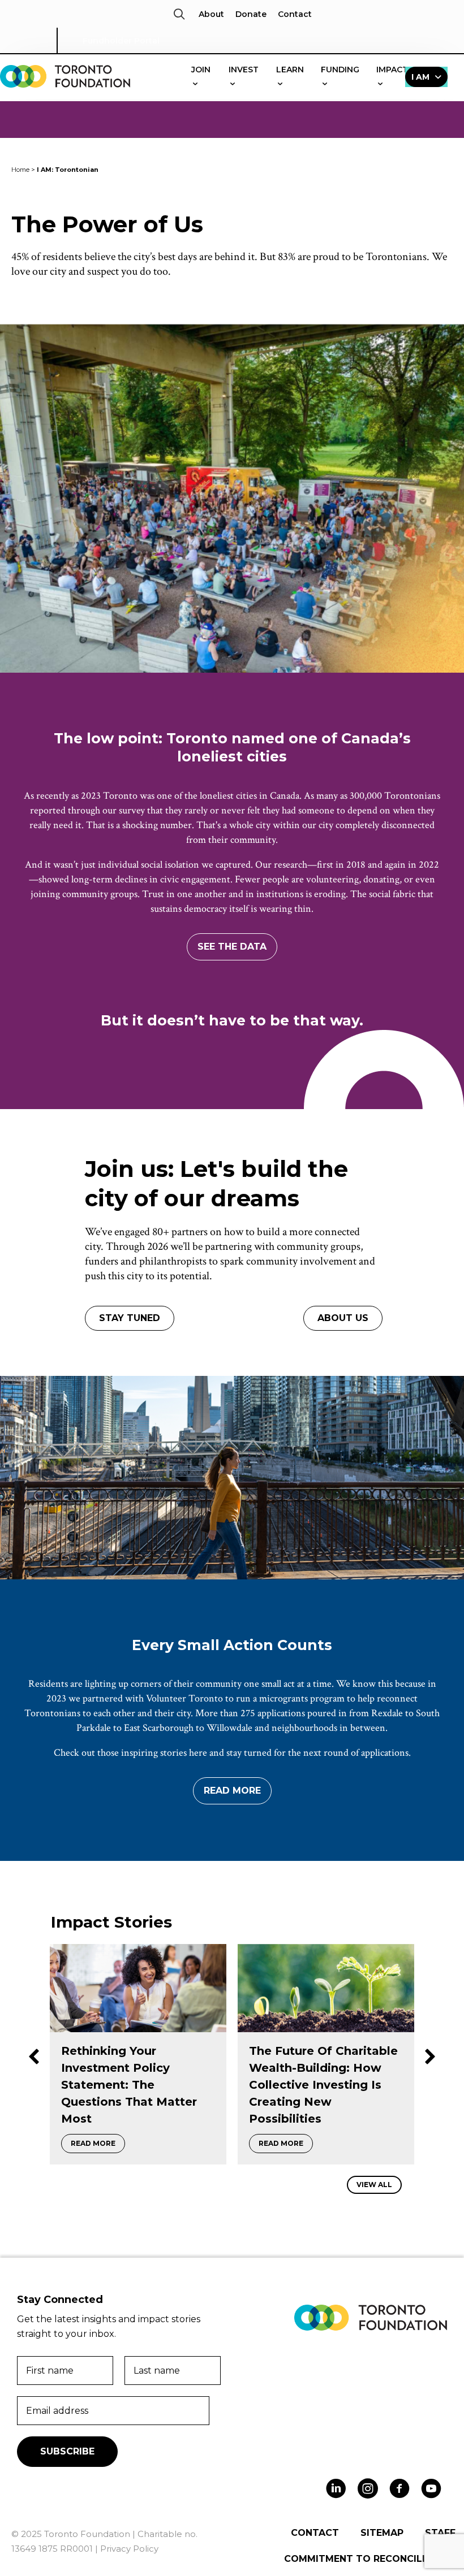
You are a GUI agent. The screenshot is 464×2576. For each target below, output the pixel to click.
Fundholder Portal (121, 41)
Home (20, 170)
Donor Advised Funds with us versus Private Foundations (318, 2068)
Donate (251, 14)
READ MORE (98, 2143)
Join (201, 70)
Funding (340, 70)
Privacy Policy (129, 2549)
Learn (290, 70)
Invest (244, 70)
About (211, 14)
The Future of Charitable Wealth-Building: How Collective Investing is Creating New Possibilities (136, 2085)
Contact (295, 14)
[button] (179, 14)
